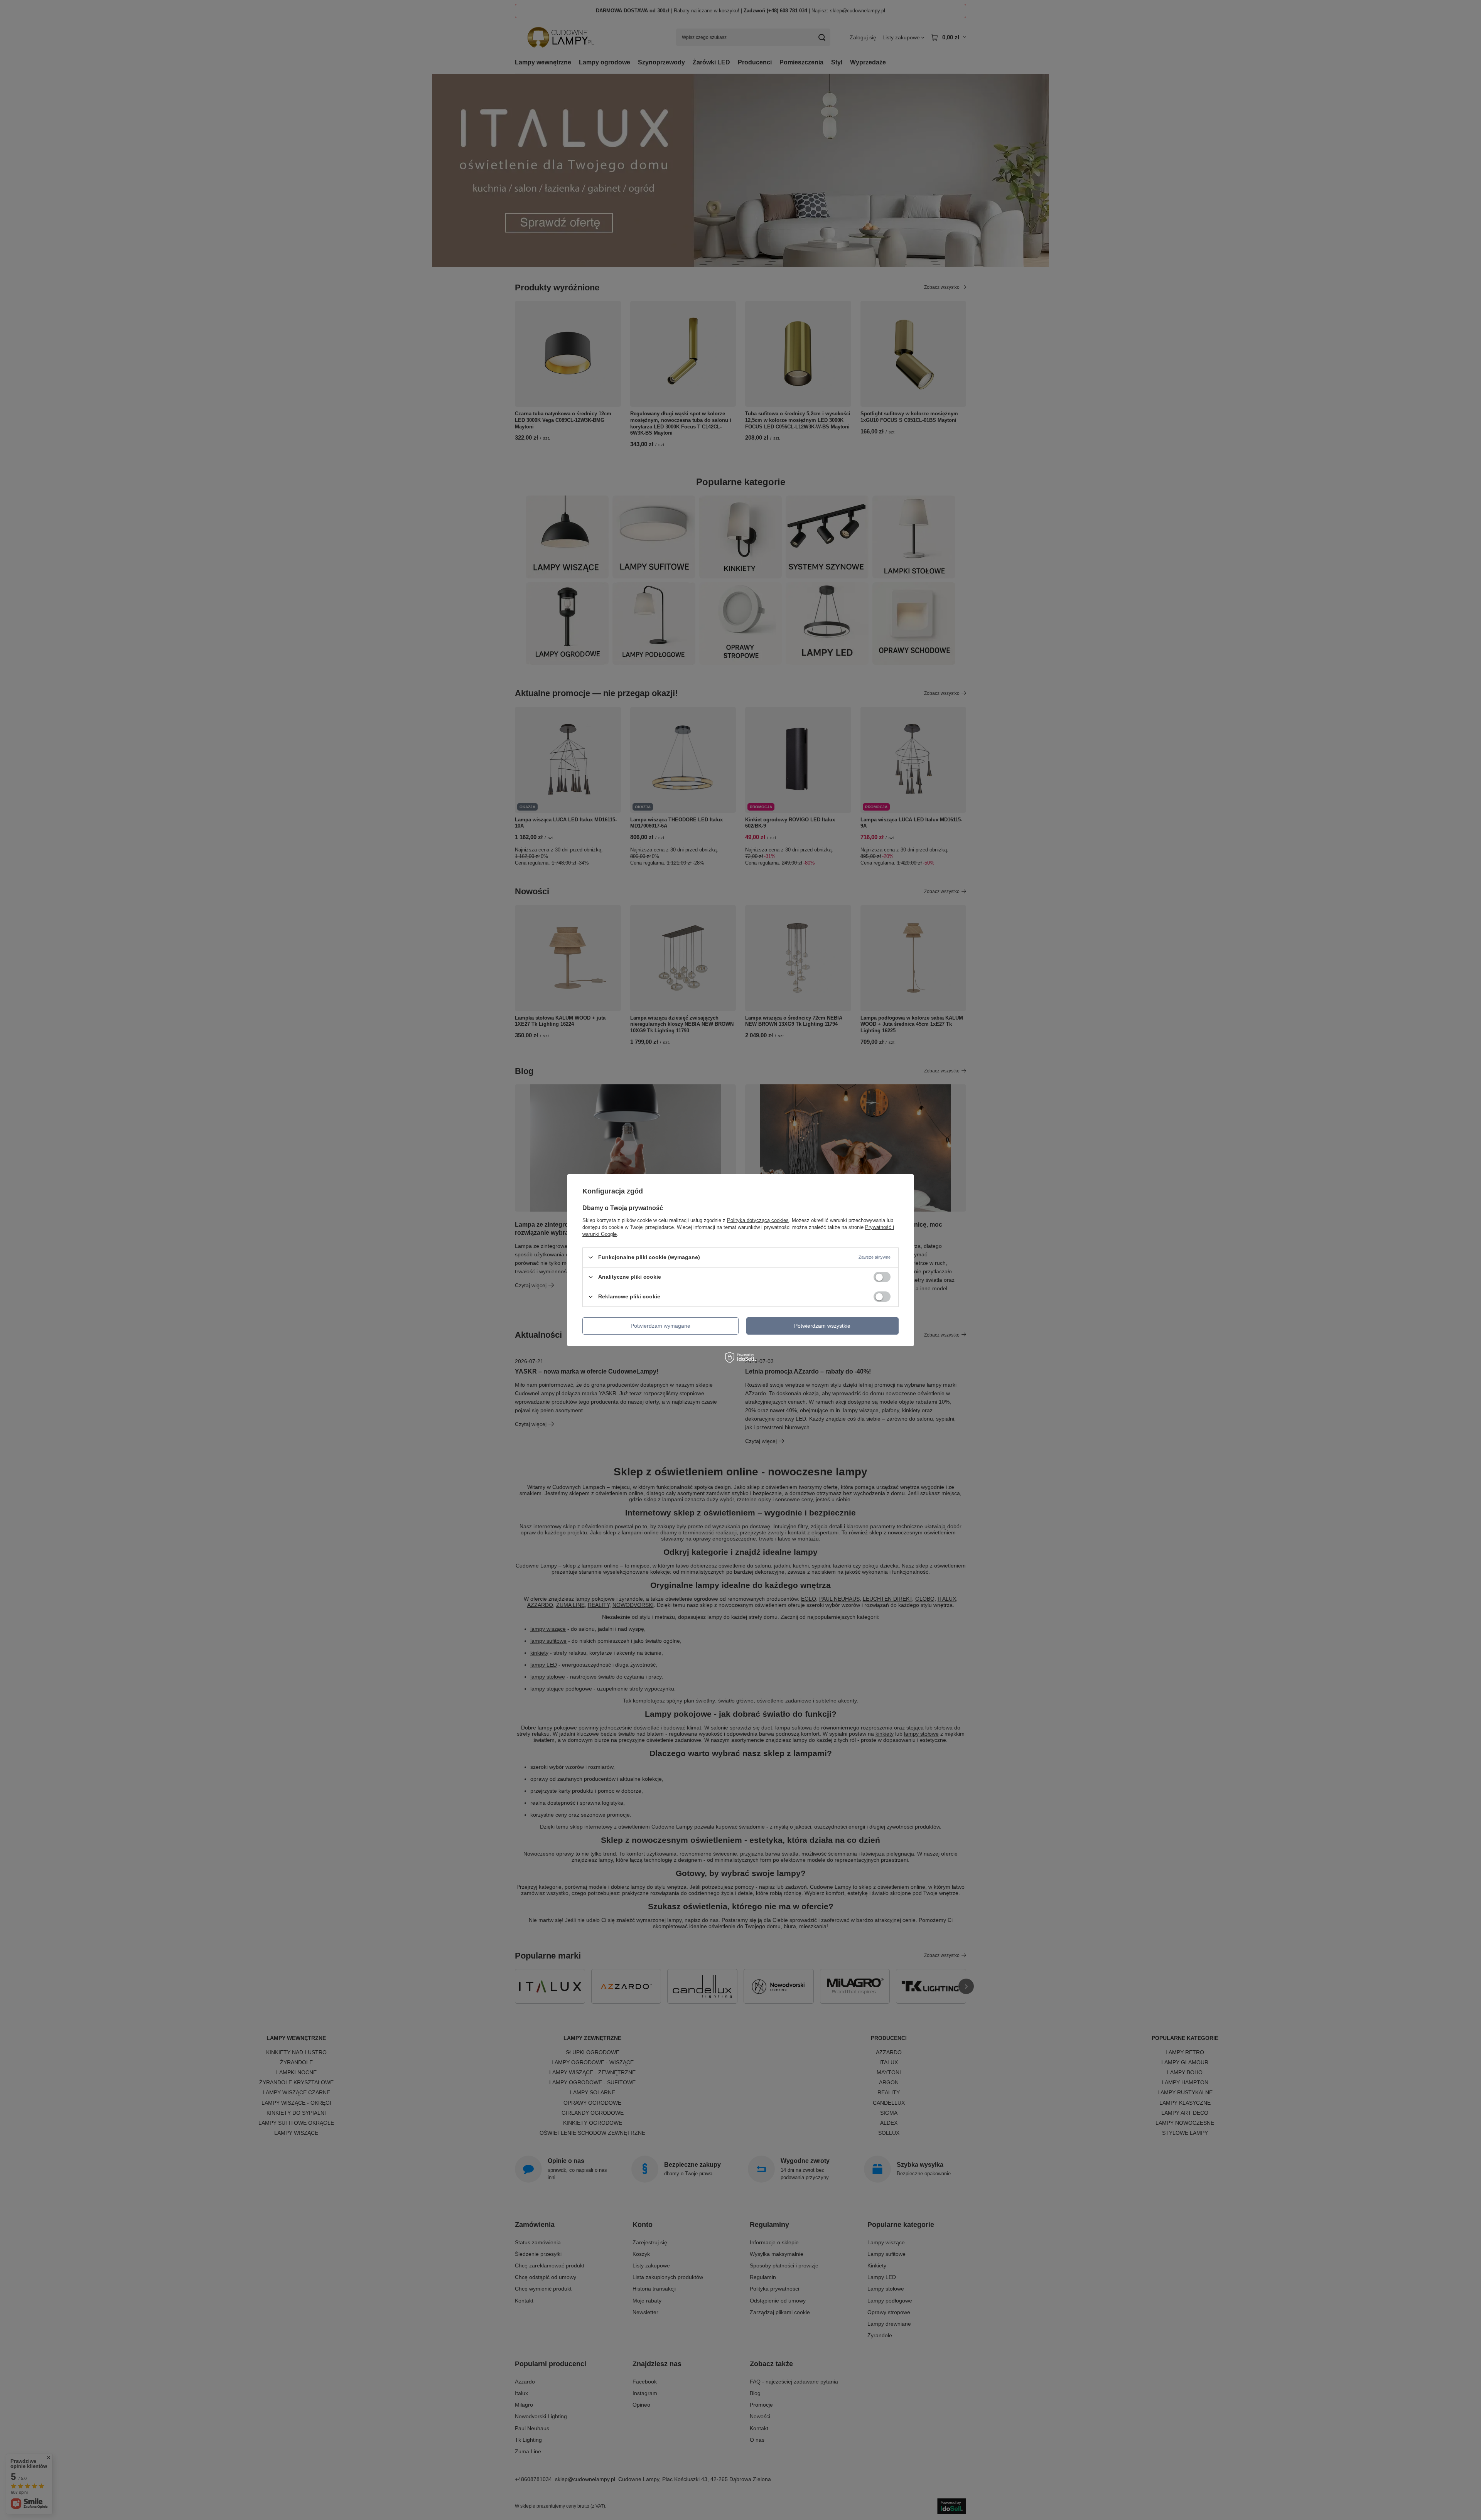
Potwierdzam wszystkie (822, 1326)
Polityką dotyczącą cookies (758, 1220)
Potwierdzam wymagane (660, 1326)
